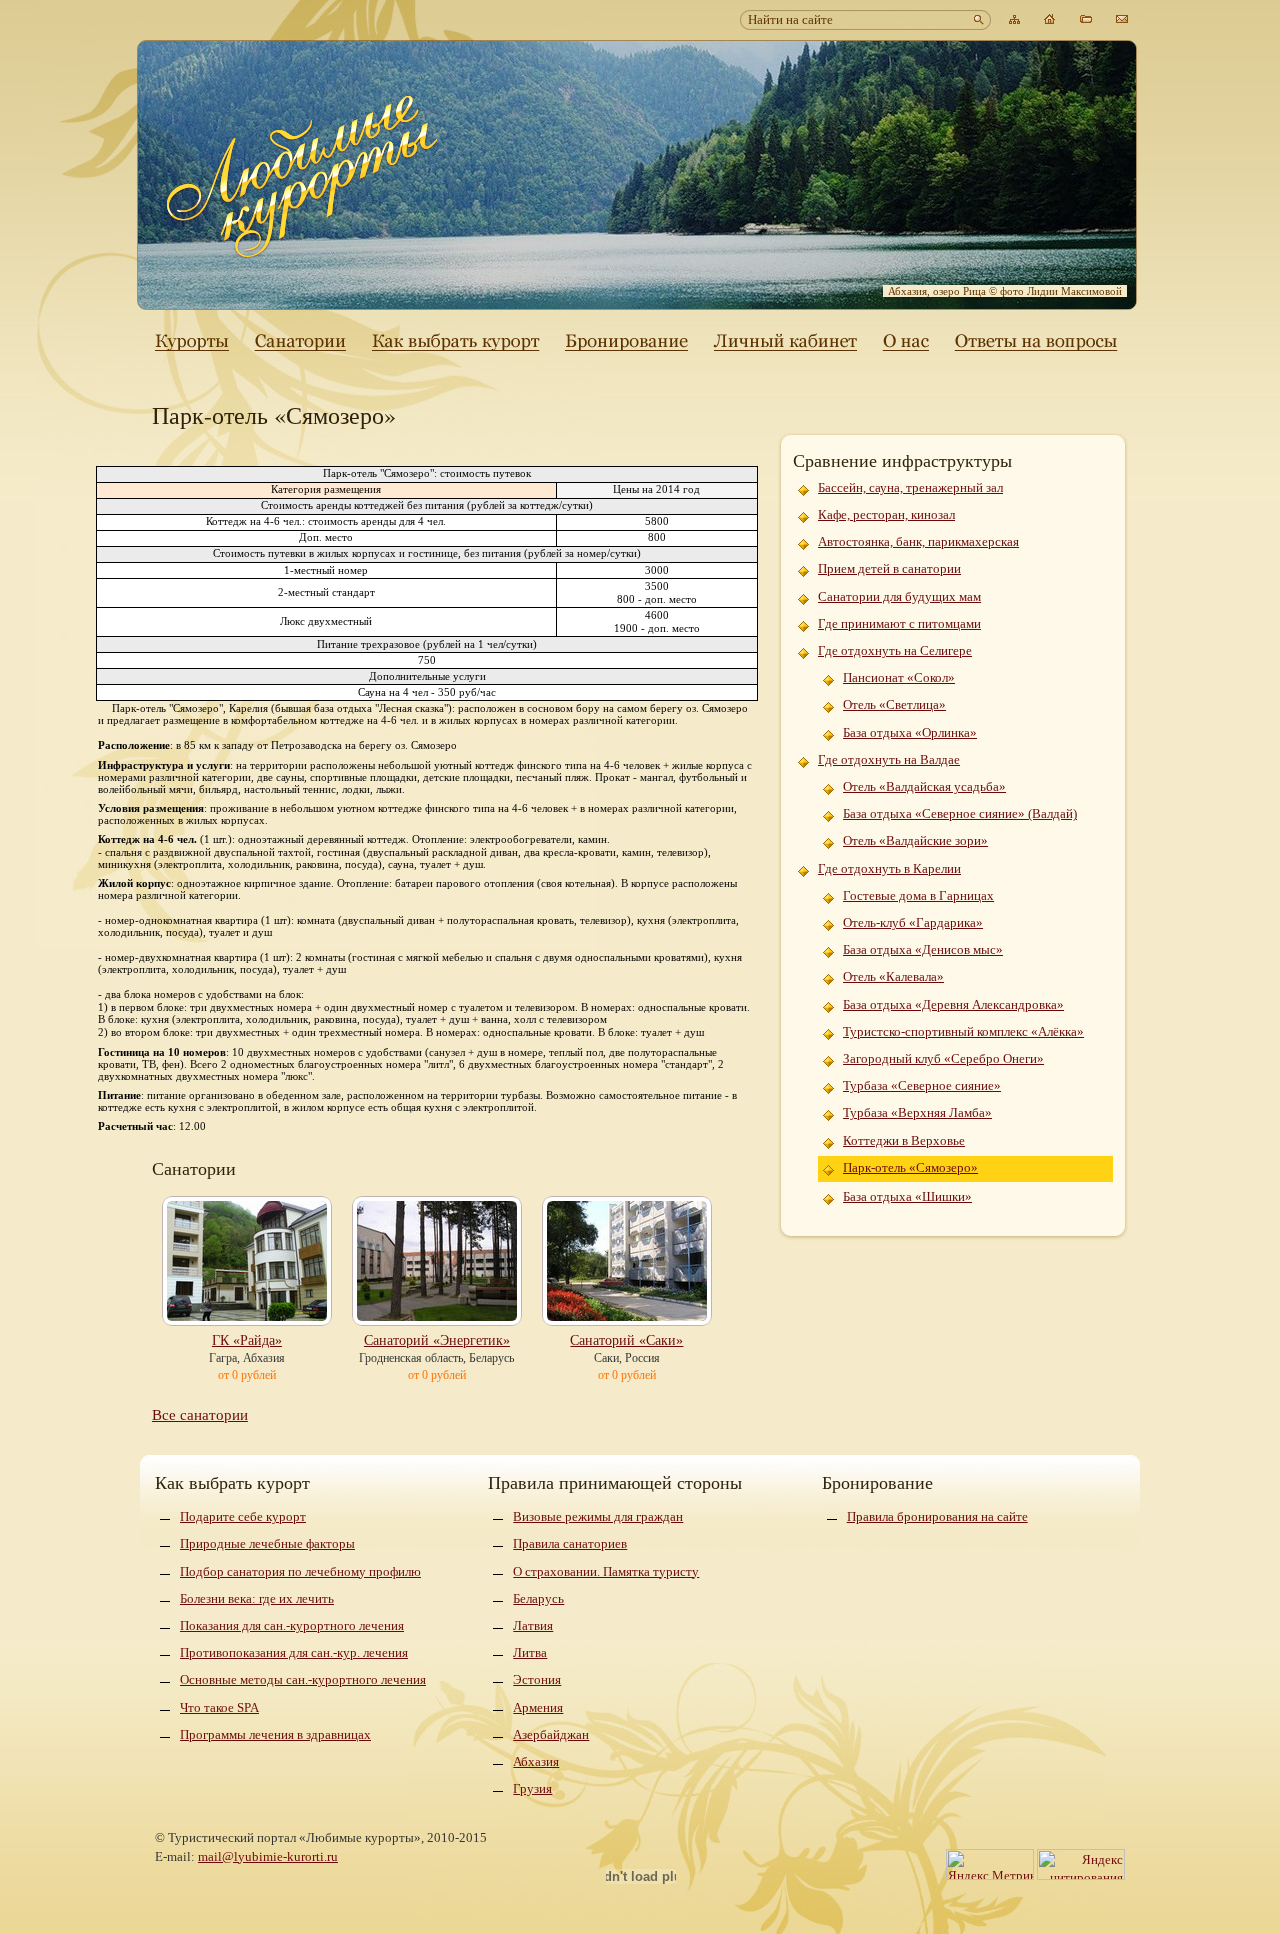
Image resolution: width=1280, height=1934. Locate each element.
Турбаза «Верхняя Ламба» (917, 1112)
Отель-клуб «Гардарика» (913, 922)
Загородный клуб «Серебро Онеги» (943, 1058)
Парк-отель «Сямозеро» (910, 1167)
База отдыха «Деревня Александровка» (953, 1004)
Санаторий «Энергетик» (437, 1340)
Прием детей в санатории (889, 568)
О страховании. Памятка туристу (606, 1571)
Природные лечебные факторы (267, 1543)
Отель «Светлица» (894, 704)
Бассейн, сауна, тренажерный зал (910, 487)
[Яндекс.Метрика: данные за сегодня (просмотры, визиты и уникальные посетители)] (990, 1864)
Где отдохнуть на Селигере (895, 650)
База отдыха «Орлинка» (910, 732)
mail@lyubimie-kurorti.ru (268, 1856)
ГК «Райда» (247, 1340)
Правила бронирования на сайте (937, 1516)
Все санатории (200, 1414)
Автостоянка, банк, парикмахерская (918, 541)
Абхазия (536, 1761)
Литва (530, 1652)
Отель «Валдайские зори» (915, 840)
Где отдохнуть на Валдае (889, 759)
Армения (538, 1707)
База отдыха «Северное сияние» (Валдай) (960, 813)
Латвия (533, 1625)
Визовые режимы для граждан (598, 1516)
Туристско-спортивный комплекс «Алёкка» (963, 1031)
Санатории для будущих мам (899, 596)
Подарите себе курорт (243, 1516)
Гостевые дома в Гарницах (918, 895)
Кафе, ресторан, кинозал (886, 514)
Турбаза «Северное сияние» (922, 1085)
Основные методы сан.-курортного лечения (303, 1679)
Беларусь (538, 1598)
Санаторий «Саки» (626, 1340)
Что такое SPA (219, 1707)
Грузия (532, 1788)
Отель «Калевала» (893, 976)
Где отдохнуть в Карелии (889, 868)
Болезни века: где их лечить (257, 1598)
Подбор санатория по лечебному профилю (300, 1571)
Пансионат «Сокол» (899, 677)
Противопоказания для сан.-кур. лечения (294, 1652)
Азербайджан (551, 1734)
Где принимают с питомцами (899, 623)
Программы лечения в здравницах (275, 1734)
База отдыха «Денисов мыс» (923, 949)
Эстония (537, 1679)
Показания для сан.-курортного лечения (292, 1625)
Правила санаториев (570, 1543)
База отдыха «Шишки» (907, 1196)
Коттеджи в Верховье (904, 1140)
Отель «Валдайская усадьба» (924, 786)
